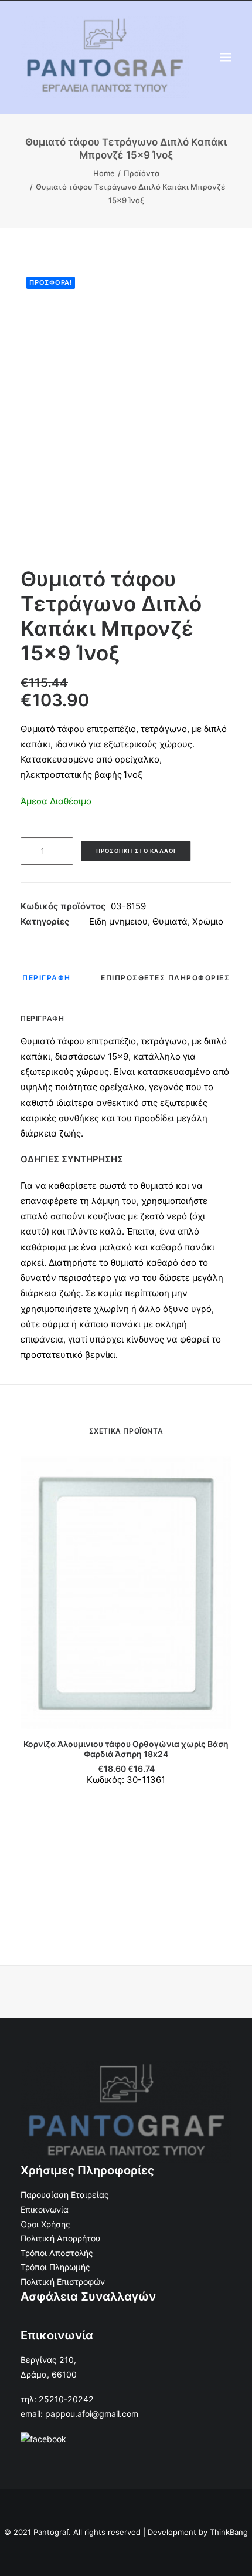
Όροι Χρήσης (45, 2224)
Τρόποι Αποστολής (57, 2253)
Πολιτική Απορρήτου (60, 2238)
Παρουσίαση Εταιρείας (65, 2195)
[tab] (47, 982)
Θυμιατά (170, 921)
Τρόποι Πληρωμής (55, 2267)
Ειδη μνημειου (118, 921)
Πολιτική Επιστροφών (63, 2282)
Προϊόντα (142, 173)
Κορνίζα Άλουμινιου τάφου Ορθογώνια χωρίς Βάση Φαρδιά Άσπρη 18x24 (126, 1749)
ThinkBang (229, 2532)
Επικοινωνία (45, 2209)
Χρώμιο (208, 921)
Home (104, 173)
